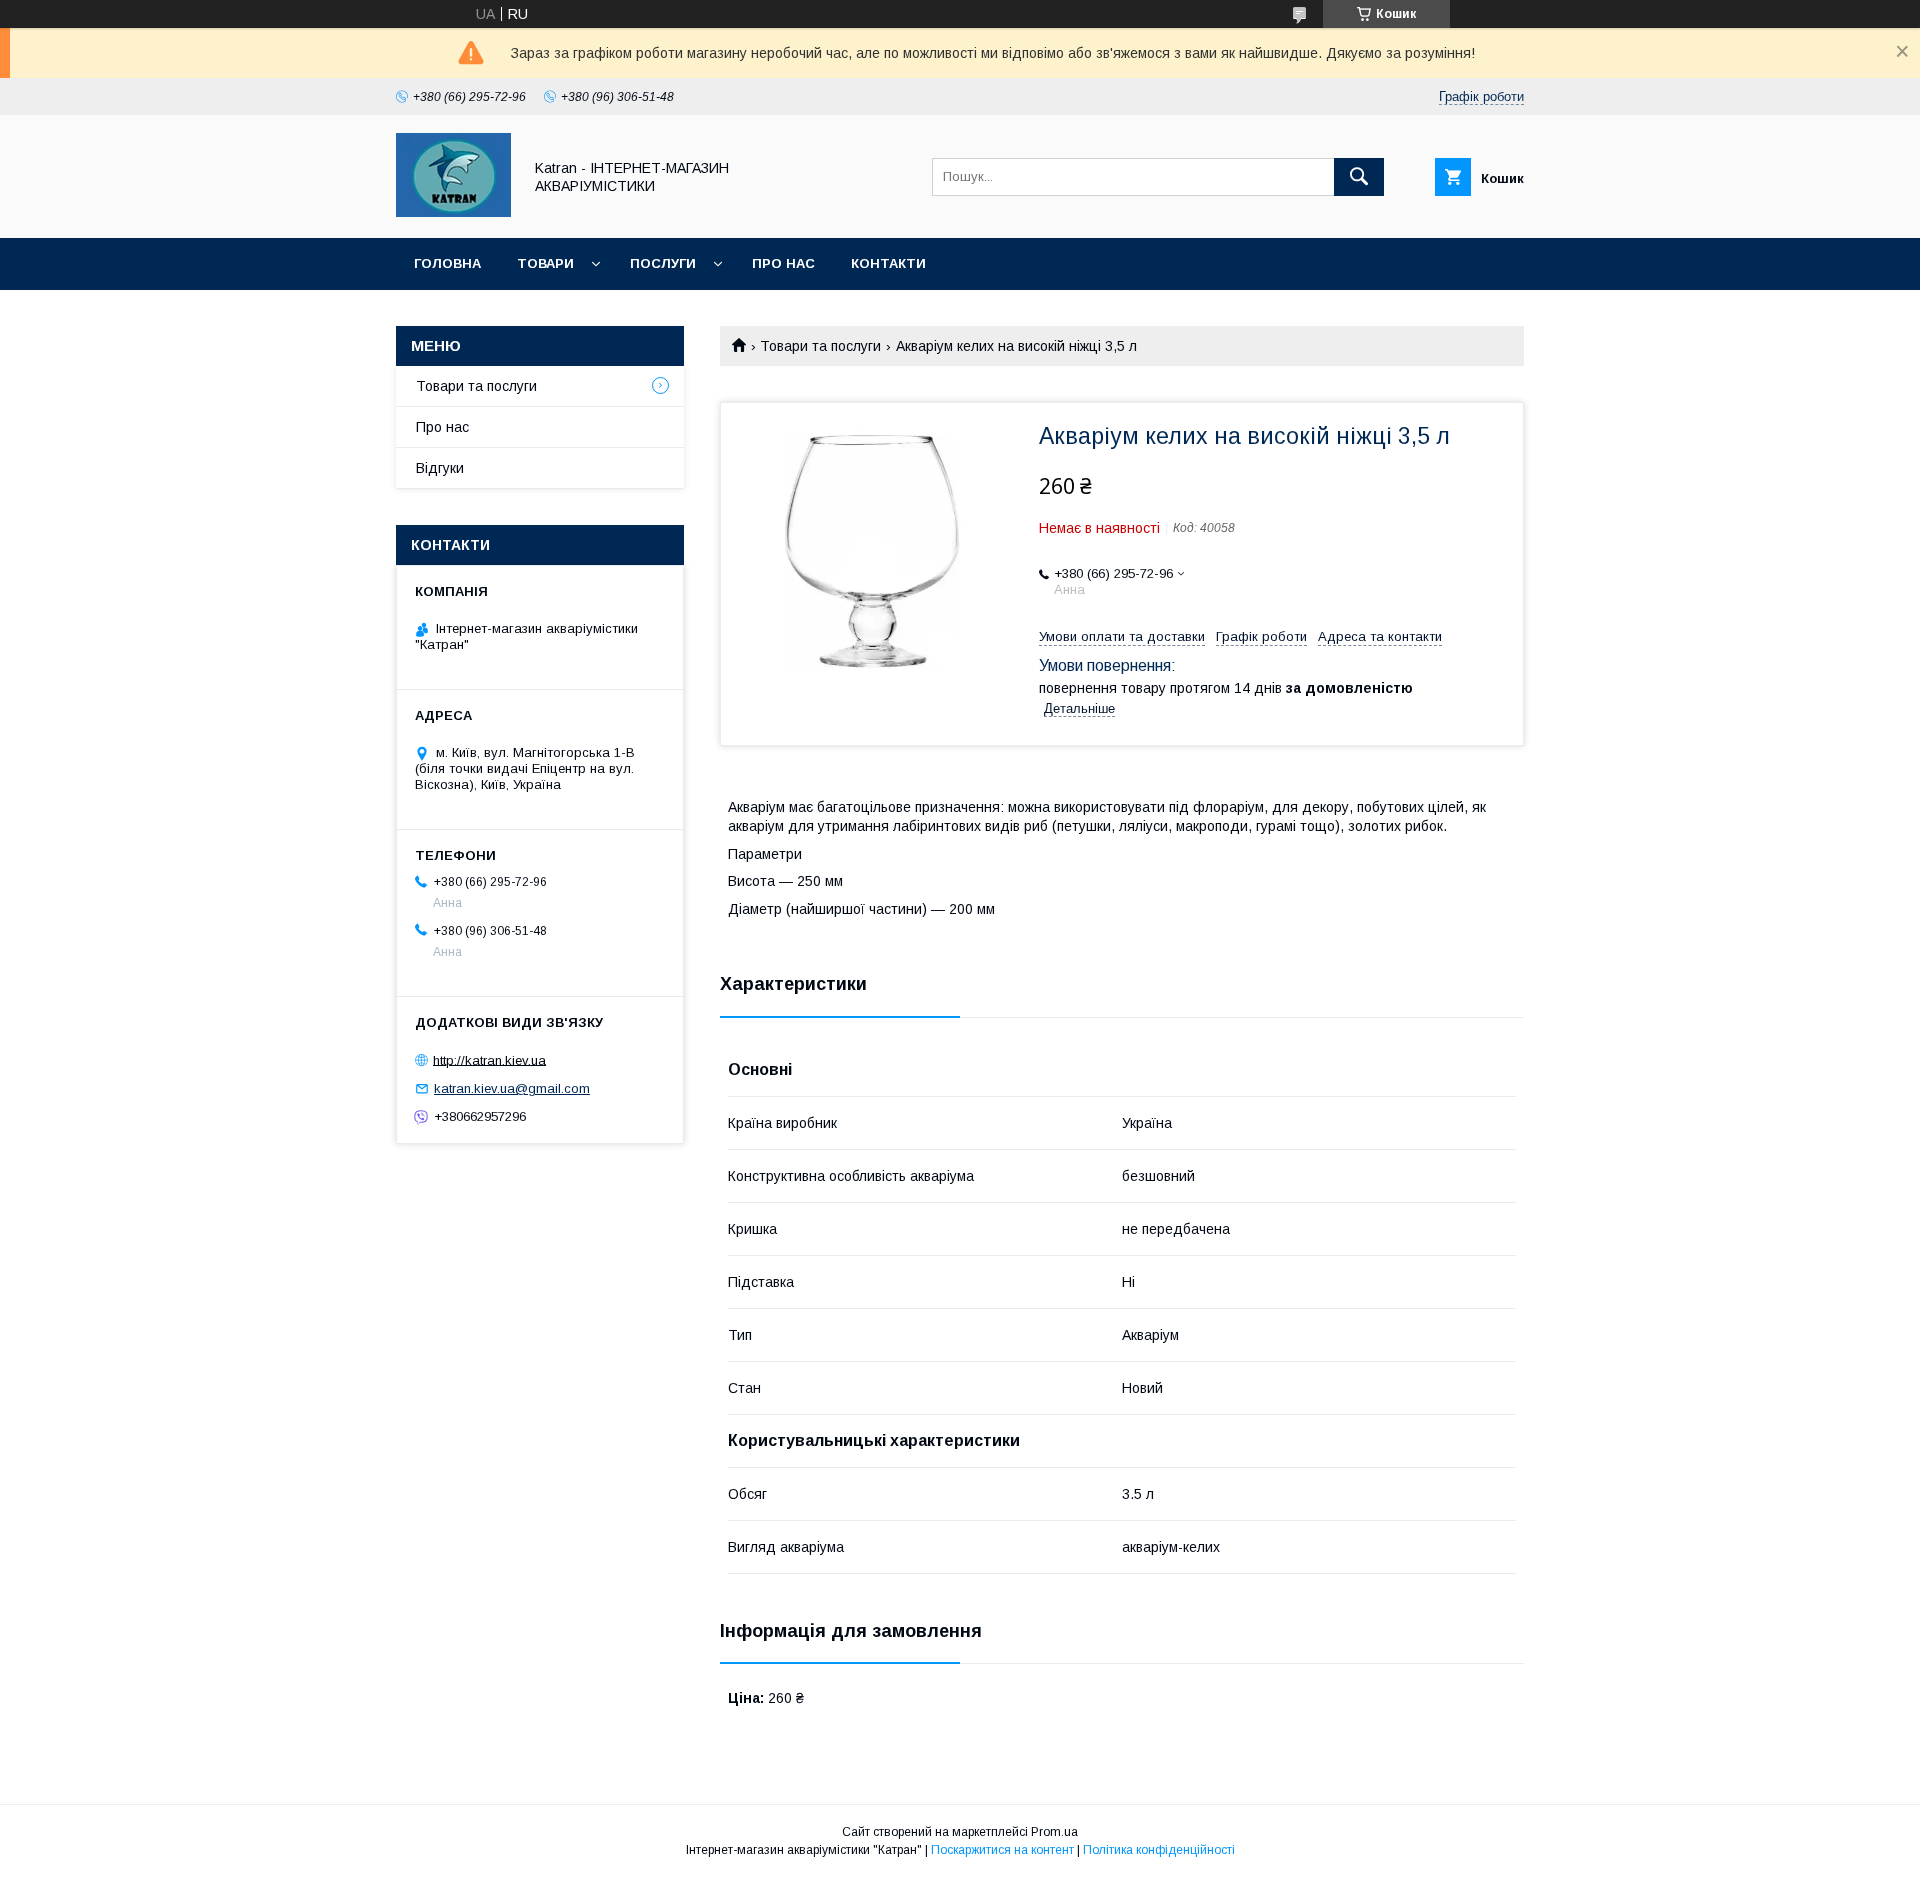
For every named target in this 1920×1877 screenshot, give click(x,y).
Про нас (783, 263)
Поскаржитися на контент (1002, 1850)
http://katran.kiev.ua (489, 1059)
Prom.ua (1054, 1832)
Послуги (663, 263)
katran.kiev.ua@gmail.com (512, 1088)
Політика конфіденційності (1159, 1850)
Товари (545, 263)
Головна (447, 263)
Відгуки (440, 468)
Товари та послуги (820, 346)
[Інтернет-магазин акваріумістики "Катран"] (453, 212)
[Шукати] (1359, 177)
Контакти (888, 263)
